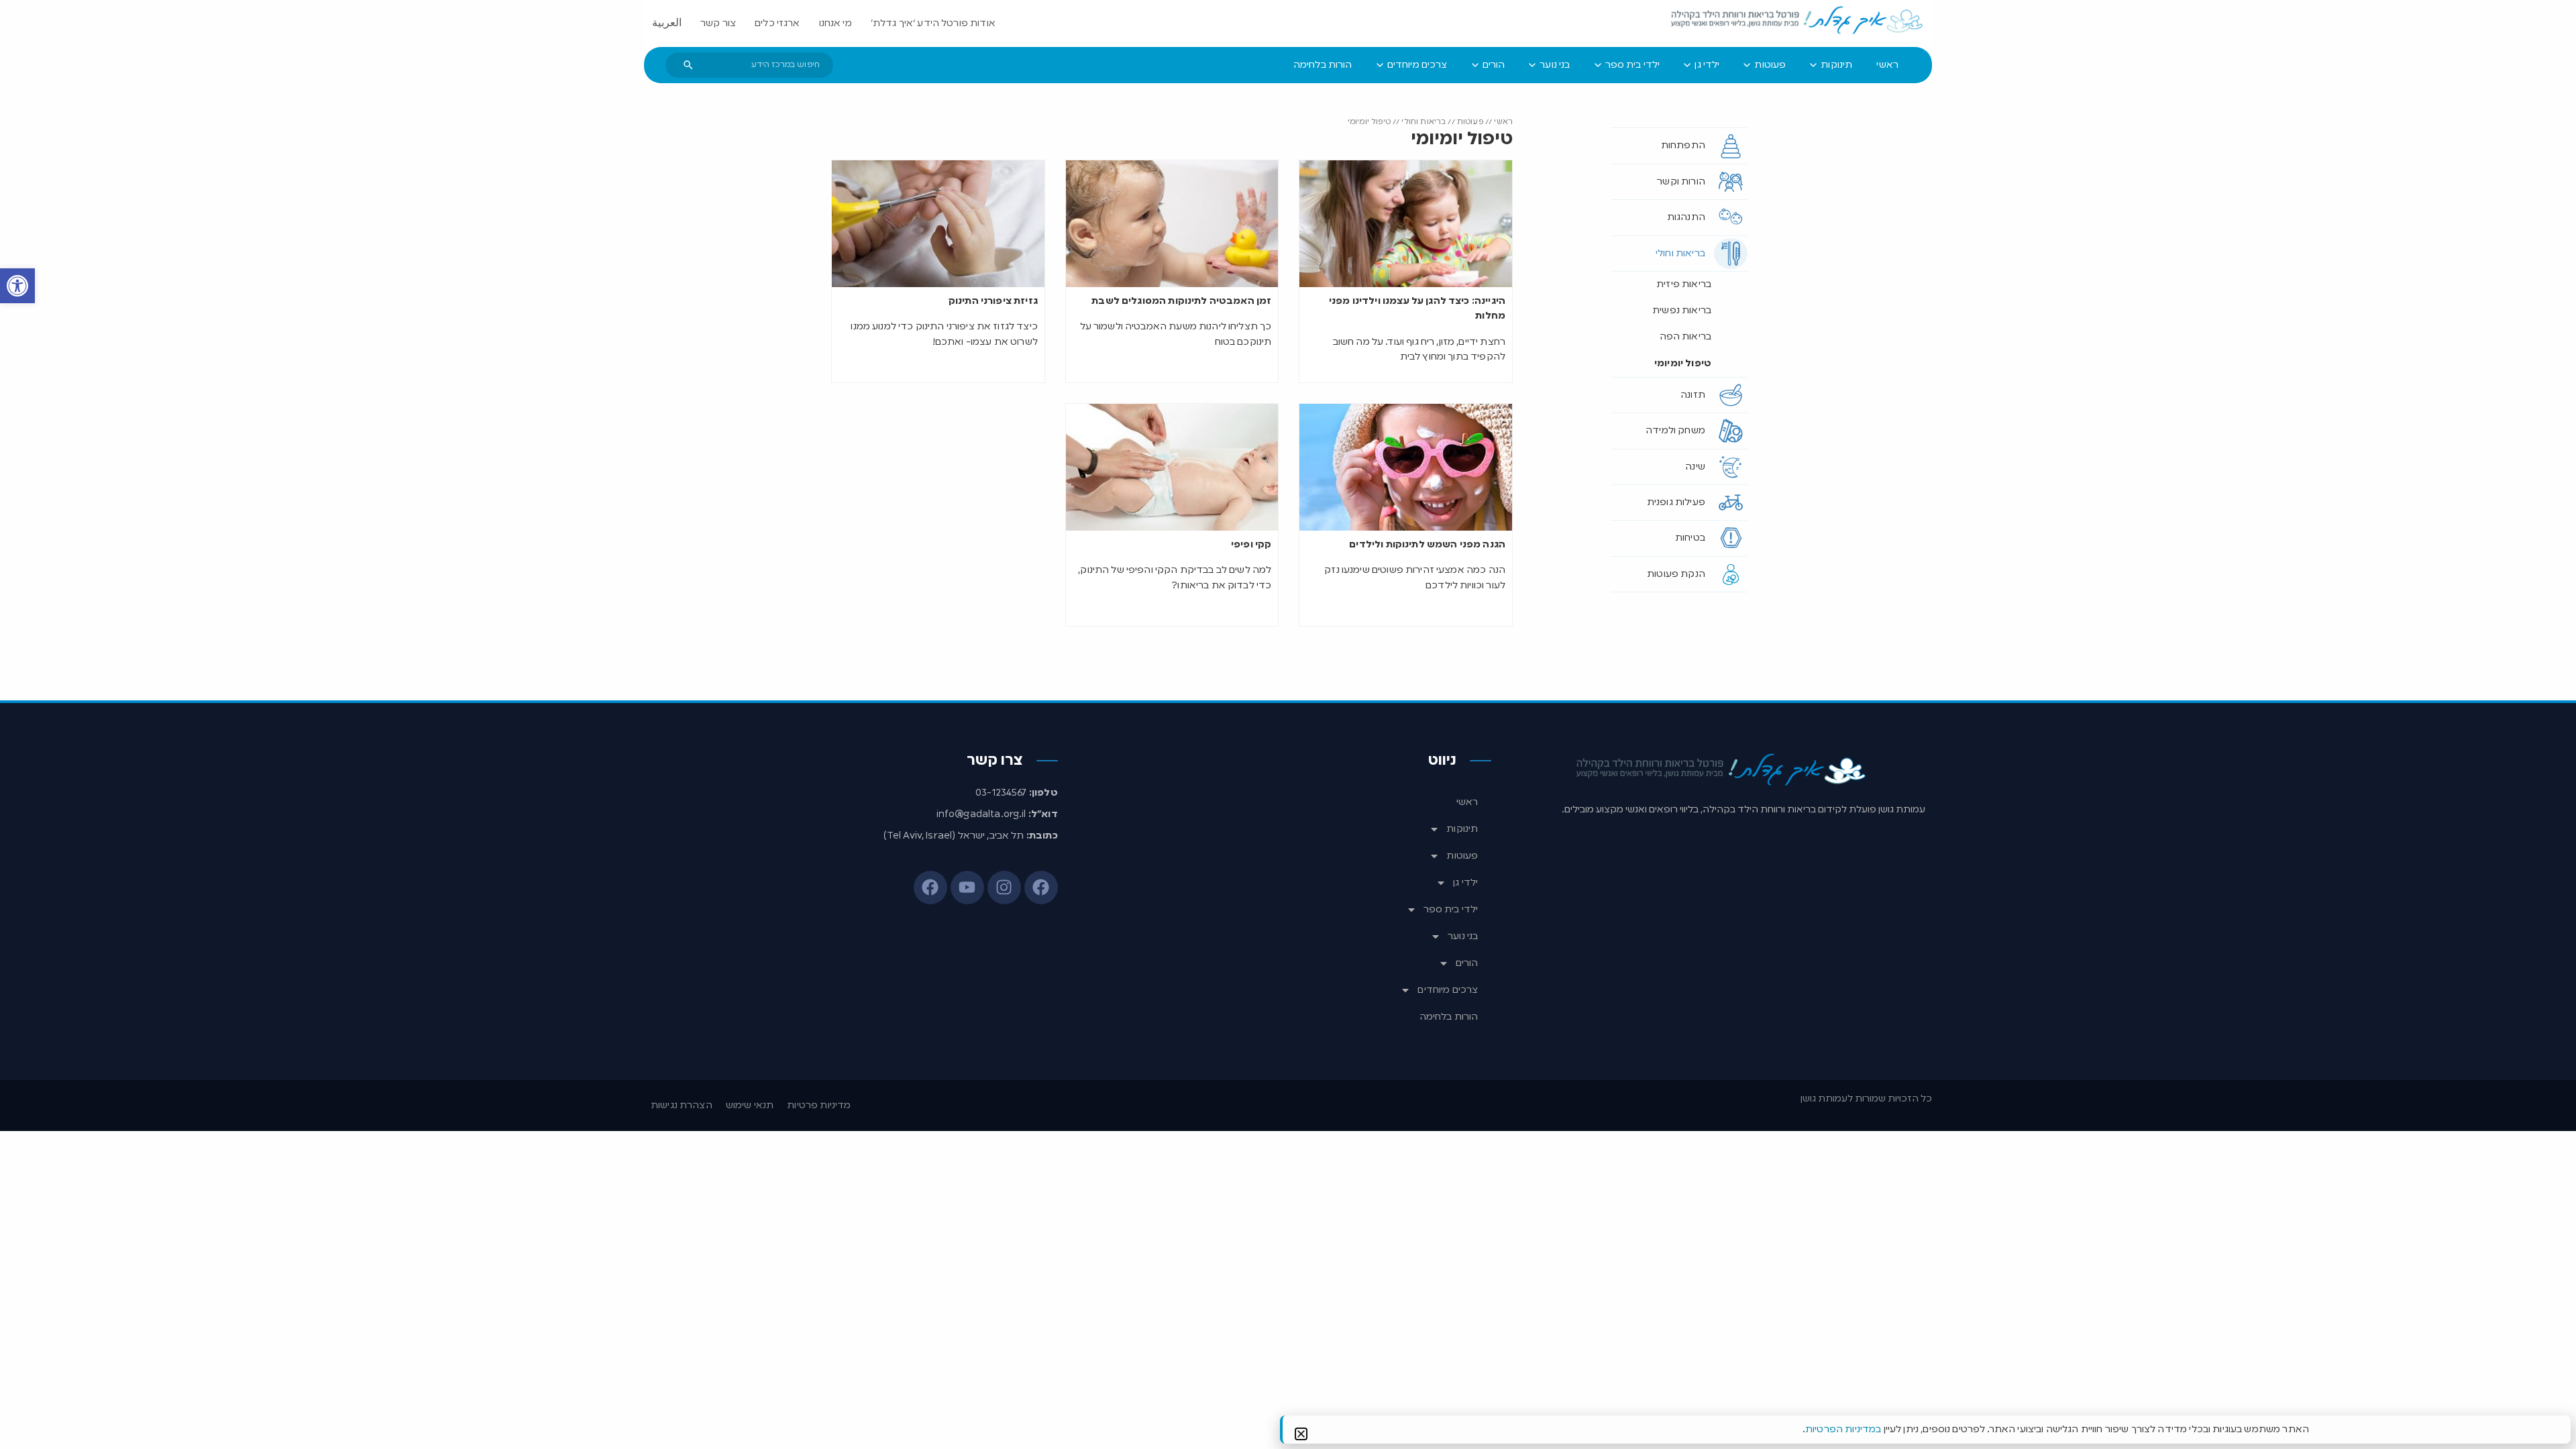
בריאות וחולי (1424, 122)
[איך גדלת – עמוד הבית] (1798, 21)
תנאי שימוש (750, 1106)
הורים (1467, 963)
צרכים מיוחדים (1448, 990)
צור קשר (718, 23)
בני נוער (1463, 936)
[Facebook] (1041, 888)
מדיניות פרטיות (819, 1106)
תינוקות (1462, 829)
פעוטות (1470, 122)
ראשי (1503, 122)
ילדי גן (1465, 883)
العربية (667, 23)
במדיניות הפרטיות (1843, 1430)
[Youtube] (967, 888)
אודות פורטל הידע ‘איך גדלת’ (933, 23)
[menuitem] (1887, 65)
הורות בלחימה (1449, 1017)
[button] (17, 286)
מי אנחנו (836, 23)
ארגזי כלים (777, 23)
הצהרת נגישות (682, 1106)
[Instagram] (1004, 888)
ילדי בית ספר (1451, 910)
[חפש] (688, 65)
